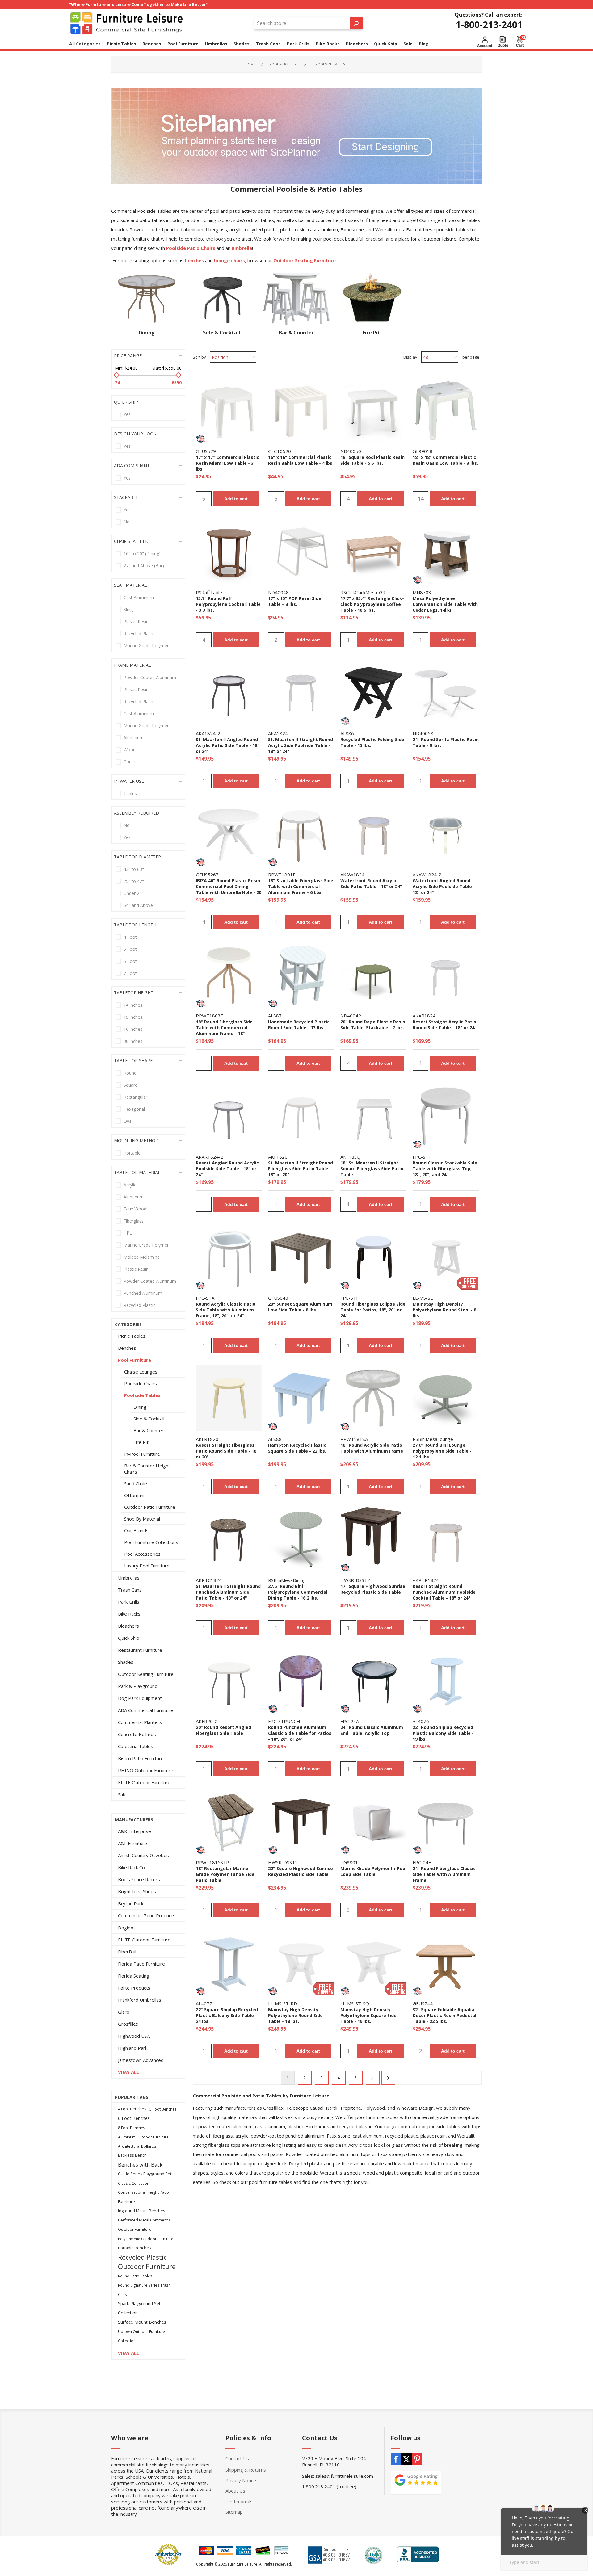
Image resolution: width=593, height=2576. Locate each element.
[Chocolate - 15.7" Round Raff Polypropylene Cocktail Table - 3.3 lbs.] (229, 552)
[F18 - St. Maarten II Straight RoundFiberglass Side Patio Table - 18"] (301, 1116)
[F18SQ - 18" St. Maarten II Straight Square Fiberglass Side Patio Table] (373, 1116)
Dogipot (127, 1928)
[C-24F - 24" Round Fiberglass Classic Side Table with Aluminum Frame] (446, 1822)
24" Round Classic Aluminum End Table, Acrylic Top (372, 1730)
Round (130, 1073)
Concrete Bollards (137, 1734)
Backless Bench (132, 2155)
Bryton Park (131, 1903)
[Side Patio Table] (229, 1822)
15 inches (133, 1017)
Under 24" (134, 893)
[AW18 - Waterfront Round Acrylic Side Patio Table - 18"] (373, 834)
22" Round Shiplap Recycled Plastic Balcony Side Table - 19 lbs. (443, 1733)
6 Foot (130, 961)
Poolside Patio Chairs (191, 248)
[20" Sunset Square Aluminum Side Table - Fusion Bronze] (301, 1257)
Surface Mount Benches (142, 2322)
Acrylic (130, 1185)
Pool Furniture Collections (151, 1542)
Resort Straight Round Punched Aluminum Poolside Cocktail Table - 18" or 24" (444, 1592)
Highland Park (133, 2048)
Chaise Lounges (141, 1372)
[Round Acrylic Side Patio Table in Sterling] (373, 1398)
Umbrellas (129, 1578)
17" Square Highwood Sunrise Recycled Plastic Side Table (373, 1589)
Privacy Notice (241, 2480)
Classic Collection (134, 2183)
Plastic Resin (136, 621)
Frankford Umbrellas (140, 2000)
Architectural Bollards (137, 2146)
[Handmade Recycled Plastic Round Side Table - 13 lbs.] (301, 975)
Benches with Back (140, 2165)
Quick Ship (129, 1638)
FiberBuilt (128, 1952)
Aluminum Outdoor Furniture (143, 2137)
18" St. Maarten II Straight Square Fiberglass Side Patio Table (372, 1169)
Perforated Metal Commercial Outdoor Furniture (145, 2225)
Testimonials (239, 2501)
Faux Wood (135, 1209)
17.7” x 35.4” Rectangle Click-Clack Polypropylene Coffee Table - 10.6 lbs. (372, 604)
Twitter (406, 2459)
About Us (235, 2491)
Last (388, 2078)
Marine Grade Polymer (146, 646)
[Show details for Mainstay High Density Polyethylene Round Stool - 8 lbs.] (446, 1257)
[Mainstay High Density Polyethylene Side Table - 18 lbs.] (301, 1963)
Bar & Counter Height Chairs (147, 1469)
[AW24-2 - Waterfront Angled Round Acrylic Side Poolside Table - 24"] (446, 834)
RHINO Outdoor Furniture (146, 1770)
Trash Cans (130, 1590)
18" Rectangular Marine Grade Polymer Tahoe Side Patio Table (225, 1874)
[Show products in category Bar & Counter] (296, 299)
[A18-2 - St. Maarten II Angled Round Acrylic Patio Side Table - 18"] (229, 693)
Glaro (124, 2012)
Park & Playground (138, 1686)
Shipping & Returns (246, 2470)
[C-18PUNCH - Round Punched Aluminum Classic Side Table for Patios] (301, 1680)
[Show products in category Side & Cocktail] (221, 299)
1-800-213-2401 (489, 25)
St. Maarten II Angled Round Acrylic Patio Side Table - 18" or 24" (228, 745)
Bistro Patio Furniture (141, 1758)
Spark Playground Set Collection (139, 2308)
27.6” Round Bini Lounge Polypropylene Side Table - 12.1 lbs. (442, 1451)
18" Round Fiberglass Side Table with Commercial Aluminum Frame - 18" (224, 1028)
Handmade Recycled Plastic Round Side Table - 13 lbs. (299, 1025)
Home (250, 64)
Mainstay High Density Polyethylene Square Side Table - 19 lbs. (368, 2015)
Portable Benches (135, 2248)
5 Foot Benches (163, 2109)
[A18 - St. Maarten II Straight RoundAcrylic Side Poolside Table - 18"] (301, 693)
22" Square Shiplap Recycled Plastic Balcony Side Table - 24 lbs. (227, 2015)
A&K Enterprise (135, 1831)
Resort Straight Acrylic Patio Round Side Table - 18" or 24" (445, 1025)
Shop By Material (142, 1519)
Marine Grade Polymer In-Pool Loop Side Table (373, 1871)
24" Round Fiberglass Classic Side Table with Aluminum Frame (444, 1874)
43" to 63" (134, 869)
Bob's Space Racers (139, 1879)
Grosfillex (128, 2024)
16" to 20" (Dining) (142, 554)
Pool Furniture (135, 1360)
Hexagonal (134, 1109)
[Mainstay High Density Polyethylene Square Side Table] (373, 1963)
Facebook (396, 2459)
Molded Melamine (142, 1257)
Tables (130, 793)
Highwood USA (134, 2036)
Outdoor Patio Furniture (150, 1507)
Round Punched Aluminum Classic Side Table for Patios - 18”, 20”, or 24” (300, 1733)
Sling (128, 609)
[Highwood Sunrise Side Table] (301, 1822)
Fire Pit (371, 333)
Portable (132, 1153)
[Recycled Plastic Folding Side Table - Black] (373, 693)
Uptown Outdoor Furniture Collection (141, 2336)
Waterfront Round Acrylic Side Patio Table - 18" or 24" (371, 883)
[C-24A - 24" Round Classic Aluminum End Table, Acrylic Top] (373, 1680)
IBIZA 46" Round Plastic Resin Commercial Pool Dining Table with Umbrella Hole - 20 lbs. (229, 889)
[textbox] (302, 23)
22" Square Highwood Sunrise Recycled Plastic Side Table (301, 1871)
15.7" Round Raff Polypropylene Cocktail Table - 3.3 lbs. (228, 604)
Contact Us (237, 2458)
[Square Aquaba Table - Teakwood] (446, 1963)
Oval (128, 1121)
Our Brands (136, 1530)
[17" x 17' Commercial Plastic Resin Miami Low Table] (229, 410)
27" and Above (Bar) (144, 566)
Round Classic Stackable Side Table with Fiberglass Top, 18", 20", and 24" (445, 1169)
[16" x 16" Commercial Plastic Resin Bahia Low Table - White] (301, 410)
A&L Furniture (132, 1843)
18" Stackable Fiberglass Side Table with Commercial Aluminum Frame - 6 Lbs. (301, 886)
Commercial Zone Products (147, 1915)
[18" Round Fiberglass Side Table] (301, 834)
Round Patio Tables (135, 2276)
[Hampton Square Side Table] (301, 1398)
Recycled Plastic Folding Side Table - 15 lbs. (372, 742)
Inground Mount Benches (142, 2211)
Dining (147, 333)
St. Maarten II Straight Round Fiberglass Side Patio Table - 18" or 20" (301, 1169)
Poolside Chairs (141, 1383)
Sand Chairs (136, 1483)
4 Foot (130, 937)
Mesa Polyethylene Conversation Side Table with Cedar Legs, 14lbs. (445, 604)
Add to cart (236, 499)
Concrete (133, 762)
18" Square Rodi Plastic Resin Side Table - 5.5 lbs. (372, 460)
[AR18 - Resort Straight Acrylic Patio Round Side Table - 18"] (446, 975)
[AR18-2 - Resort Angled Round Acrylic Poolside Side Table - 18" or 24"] (229, 1116)
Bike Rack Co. (132, 1867)
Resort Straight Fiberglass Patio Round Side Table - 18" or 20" (227, 1451)
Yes (127, 414)
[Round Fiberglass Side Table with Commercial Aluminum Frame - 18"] (229, 975)
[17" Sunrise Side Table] (373, 1539)
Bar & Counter (296, 333)
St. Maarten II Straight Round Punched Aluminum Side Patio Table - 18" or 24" (228, 1592)
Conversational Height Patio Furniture (143, 2197)
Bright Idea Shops (137, 1891)
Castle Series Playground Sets (146, 2174)
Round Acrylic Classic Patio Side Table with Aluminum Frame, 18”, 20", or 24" (226, 1310)
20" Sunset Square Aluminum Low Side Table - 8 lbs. (300, 1307)
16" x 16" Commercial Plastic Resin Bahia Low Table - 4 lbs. (301, 460)
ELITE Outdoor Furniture (144, 1782)
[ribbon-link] (200, 439)
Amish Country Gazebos (143, 1855)
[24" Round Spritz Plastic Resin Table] (446, 693)
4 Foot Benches (132, 2109)
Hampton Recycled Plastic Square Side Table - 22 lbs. (297, 1448)
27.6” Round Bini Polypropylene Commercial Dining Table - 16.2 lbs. (298, 1592)
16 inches (133, 1029)
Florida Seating (134, 1976)
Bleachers (128, 1626)
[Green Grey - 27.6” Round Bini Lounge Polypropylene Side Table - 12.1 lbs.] (446, 1398)
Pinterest (417, 2459)
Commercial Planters (140, 1722)
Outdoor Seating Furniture (146, 1674)
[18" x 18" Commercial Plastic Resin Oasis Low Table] (446, 410)
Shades (126, 1662)
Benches (127, 1348)
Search (356, 23)
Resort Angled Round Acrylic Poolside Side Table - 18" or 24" (227, 1169)
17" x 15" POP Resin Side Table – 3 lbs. (295, 601)
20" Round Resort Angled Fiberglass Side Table (223, 1730)
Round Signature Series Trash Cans (144, 2290)
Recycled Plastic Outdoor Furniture (147, 2262)
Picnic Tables (132, 1336)
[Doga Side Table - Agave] (373, 975)
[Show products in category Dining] (147, 299)
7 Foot (130, 973)
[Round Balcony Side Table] (446, 1680)
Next (373, 2078)
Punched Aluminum (143, 1293)
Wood (130, 750)
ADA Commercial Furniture (146, 1710)
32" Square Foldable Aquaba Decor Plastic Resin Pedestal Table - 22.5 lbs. (444, 2015)
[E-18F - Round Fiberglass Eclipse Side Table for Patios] (373, 1257)
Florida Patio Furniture (141, 1964)
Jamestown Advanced (141, 2060)
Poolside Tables (142, 1395)
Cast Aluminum (139, 597)
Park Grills (129, 1602)
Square (130, 1085)
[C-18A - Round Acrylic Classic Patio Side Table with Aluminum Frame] (229, 1257)
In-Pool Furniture (142, 1454)
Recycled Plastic (139, 634)
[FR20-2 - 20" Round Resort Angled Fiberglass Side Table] (229, 1680)
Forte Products (134, 1988)
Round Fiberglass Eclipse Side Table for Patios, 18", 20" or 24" (373, 1310)
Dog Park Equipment (140, 1698)
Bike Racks (129, 1614)
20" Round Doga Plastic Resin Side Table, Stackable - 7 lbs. (373, 1025)
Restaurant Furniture (140, 1650)
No (127, 522)
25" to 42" (134, 881)
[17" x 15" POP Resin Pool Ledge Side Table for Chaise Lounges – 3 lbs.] (301, 552)
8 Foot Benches (132, 2128)
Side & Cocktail (222, 333)
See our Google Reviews (416, 2483)
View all (128, 2072)
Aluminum (134, 738)
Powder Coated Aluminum (150, 677)
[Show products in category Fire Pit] (371, 299)
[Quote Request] (503, 42)
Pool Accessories (142, 1554)
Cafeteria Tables (136, 1746)
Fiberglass (134, 1221)
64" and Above (138, 905)
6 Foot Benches (134, 2118)
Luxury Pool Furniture (147, 1566)
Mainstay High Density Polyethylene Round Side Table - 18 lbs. (295, 2015)
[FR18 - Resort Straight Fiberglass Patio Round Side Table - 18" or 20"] (229, 1398)
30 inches (133, 1041)
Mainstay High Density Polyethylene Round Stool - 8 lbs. (444, 1310)
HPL (128, 1233)
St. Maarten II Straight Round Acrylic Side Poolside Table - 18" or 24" (301, 745)
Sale (122, 1794)
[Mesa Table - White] (446, 552)
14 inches (133, 1005)
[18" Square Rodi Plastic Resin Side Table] (373, 410)
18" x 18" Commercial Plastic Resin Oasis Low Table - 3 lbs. (445, 460)
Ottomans (135, 1495)
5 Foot (130, 949)
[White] (373, 1822)
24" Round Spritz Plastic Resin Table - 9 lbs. (446, 742)
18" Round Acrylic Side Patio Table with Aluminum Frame (372, 1448)
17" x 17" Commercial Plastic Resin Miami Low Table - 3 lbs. (227, 463)
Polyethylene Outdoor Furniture (146, 2239)
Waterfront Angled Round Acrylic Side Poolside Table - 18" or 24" (444, 886)
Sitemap (234, 2512)
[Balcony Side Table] (229, 1963)
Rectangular (135, 1097)
